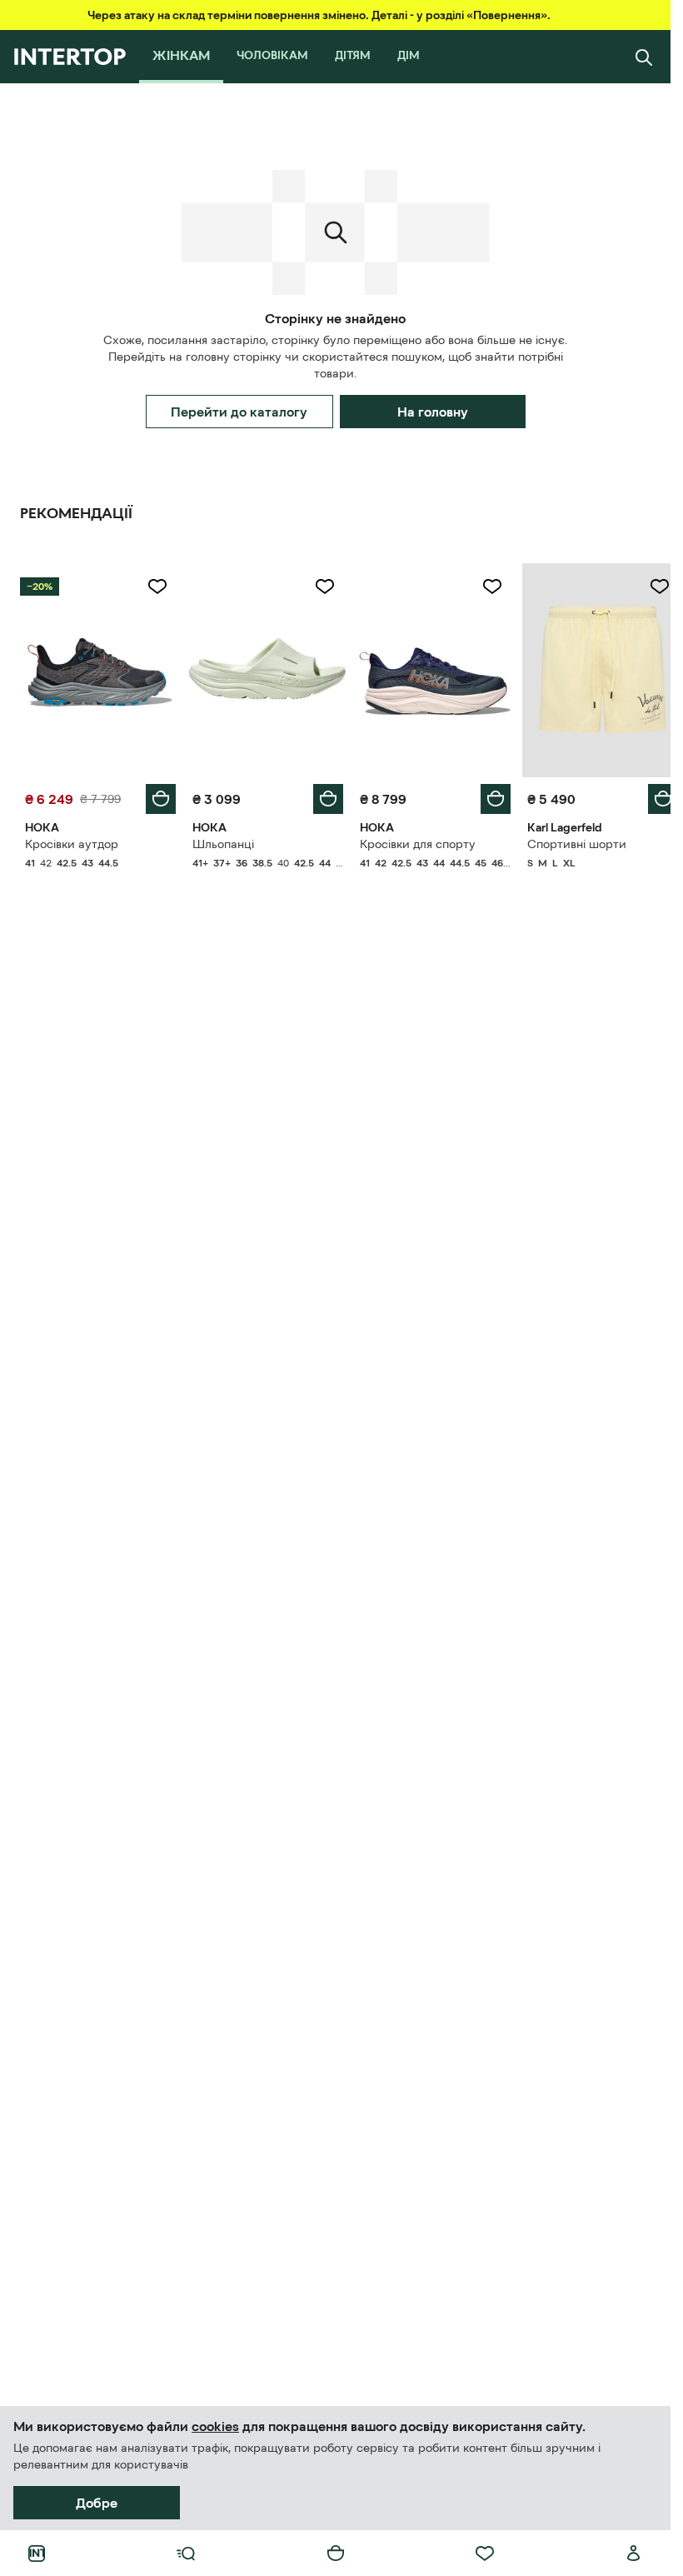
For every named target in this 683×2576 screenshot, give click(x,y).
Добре (97, 2503)
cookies (215, 2426)
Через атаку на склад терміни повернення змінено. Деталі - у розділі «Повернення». (319, 15)
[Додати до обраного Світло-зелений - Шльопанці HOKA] (319, 587)
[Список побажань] (485, 2554)
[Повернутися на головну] (70, 57)
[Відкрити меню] (186, 2554)
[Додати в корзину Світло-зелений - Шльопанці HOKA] (322, 795)
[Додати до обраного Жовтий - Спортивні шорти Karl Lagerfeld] (647, 587)
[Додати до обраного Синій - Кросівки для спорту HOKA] (483, 587)
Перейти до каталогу (239, 412)
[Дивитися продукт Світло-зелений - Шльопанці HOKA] (263, 668)
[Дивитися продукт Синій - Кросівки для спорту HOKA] (428, 668)
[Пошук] (644, 57)
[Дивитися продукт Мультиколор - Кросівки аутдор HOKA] (99, 668)
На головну (433, 412)
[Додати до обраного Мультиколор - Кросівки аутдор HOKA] (154, 587)
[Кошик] (336, 2554)
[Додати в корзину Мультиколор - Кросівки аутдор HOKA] (157, 795)
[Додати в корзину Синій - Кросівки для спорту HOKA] (486, 795)
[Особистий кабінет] (634, 2554)
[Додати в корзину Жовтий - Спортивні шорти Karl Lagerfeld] (651, 795)
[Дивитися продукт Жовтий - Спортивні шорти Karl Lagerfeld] (592, 668)
